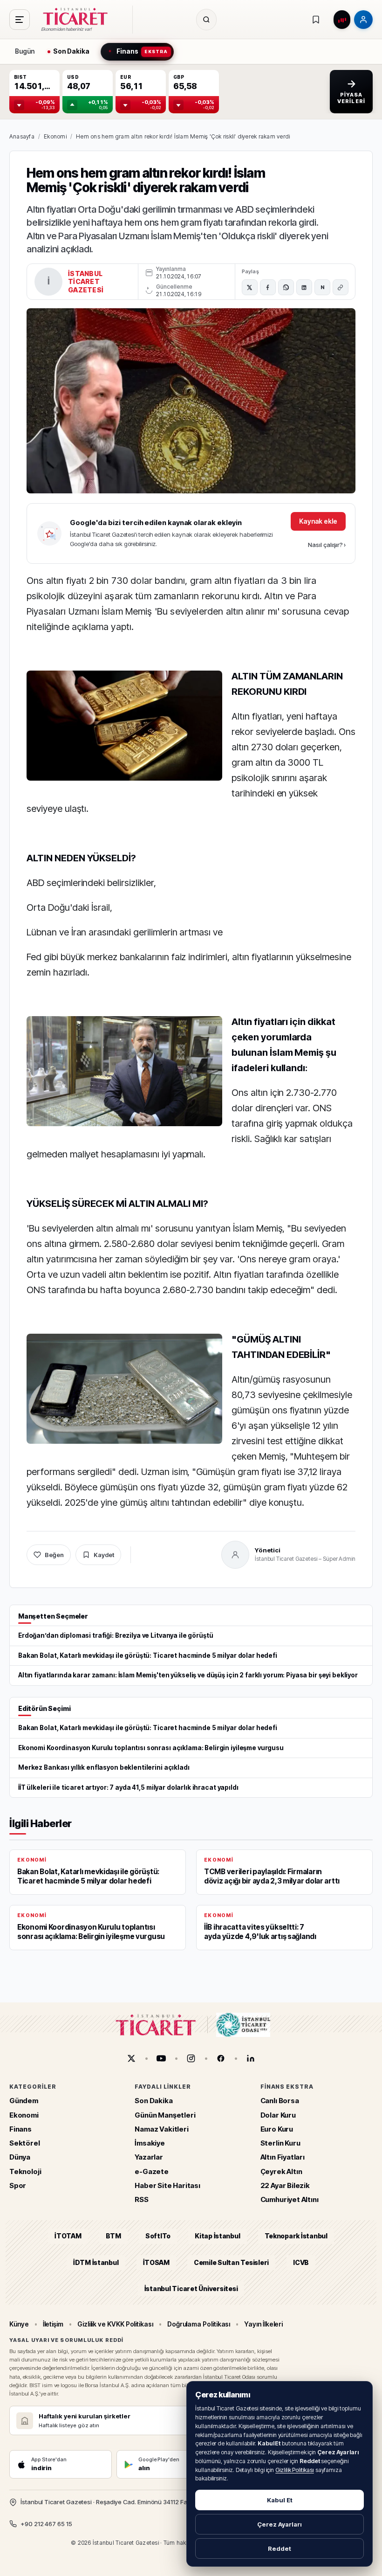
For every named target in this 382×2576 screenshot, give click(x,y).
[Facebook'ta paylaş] (268, 287)
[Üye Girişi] (363, 20)
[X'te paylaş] (250, 287)
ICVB (301, 2262)
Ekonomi (55, 136)
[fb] (221, 2058)
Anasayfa (22, 136)
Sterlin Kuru (280, 2143)
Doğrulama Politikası (199, 2324)
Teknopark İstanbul (296, 2236)
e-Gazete (152, 2171)
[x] (131, 2058)
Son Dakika (153, 2101)
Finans (20, 2129)
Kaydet (104, 1555)
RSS (141, 2199)
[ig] (191, 2058)
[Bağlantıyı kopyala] (341, 287)
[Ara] (206, 20)
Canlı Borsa (280, 2101)
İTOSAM (157, 2262)
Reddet (280, 2548)
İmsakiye (150, 2143)
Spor (18, 2185)
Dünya (20, 2157)
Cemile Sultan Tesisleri (231, 2262)
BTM (113, 2236)
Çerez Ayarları (280, 2524)
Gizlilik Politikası (295, 2470)
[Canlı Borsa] (342, 20)
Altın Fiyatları (283, 2157)
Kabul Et (280, 2500)
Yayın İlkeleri (263, 2324)
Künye (19, 2324)
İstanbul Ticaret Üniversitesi (191, 2289)
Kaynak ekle (318, 521)
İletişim (53, 2324)
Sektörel (25, 2143)
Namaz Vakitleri (161, 2129)
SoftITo (158, 2236)
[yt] (161, 2058)
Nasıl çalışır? (327, 545)
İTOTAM (68, 2236)
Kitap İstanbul (217, 2236)
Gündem (24, 2101)
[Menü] (20, 20)
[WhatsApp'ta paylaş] (286, 287)
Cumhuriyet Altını (290, 2199)
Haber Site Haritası (167, 2185)
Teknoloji (25, 2171)
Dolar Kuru (278, 2115)
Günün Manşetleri (165, 2115)
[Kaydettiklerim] (316, 20)
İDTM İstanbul (96, 2262)
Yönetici (268, 1550)
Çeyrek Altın (281, 2171)
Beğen (54, 1555)
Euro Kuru (277, 2129)
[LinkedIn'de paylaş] (304, 287)
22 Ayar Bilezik (285, 2185)
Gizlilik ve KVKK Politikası (115, 2324)
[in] (251, 2058)
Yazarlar (149, 2157)
